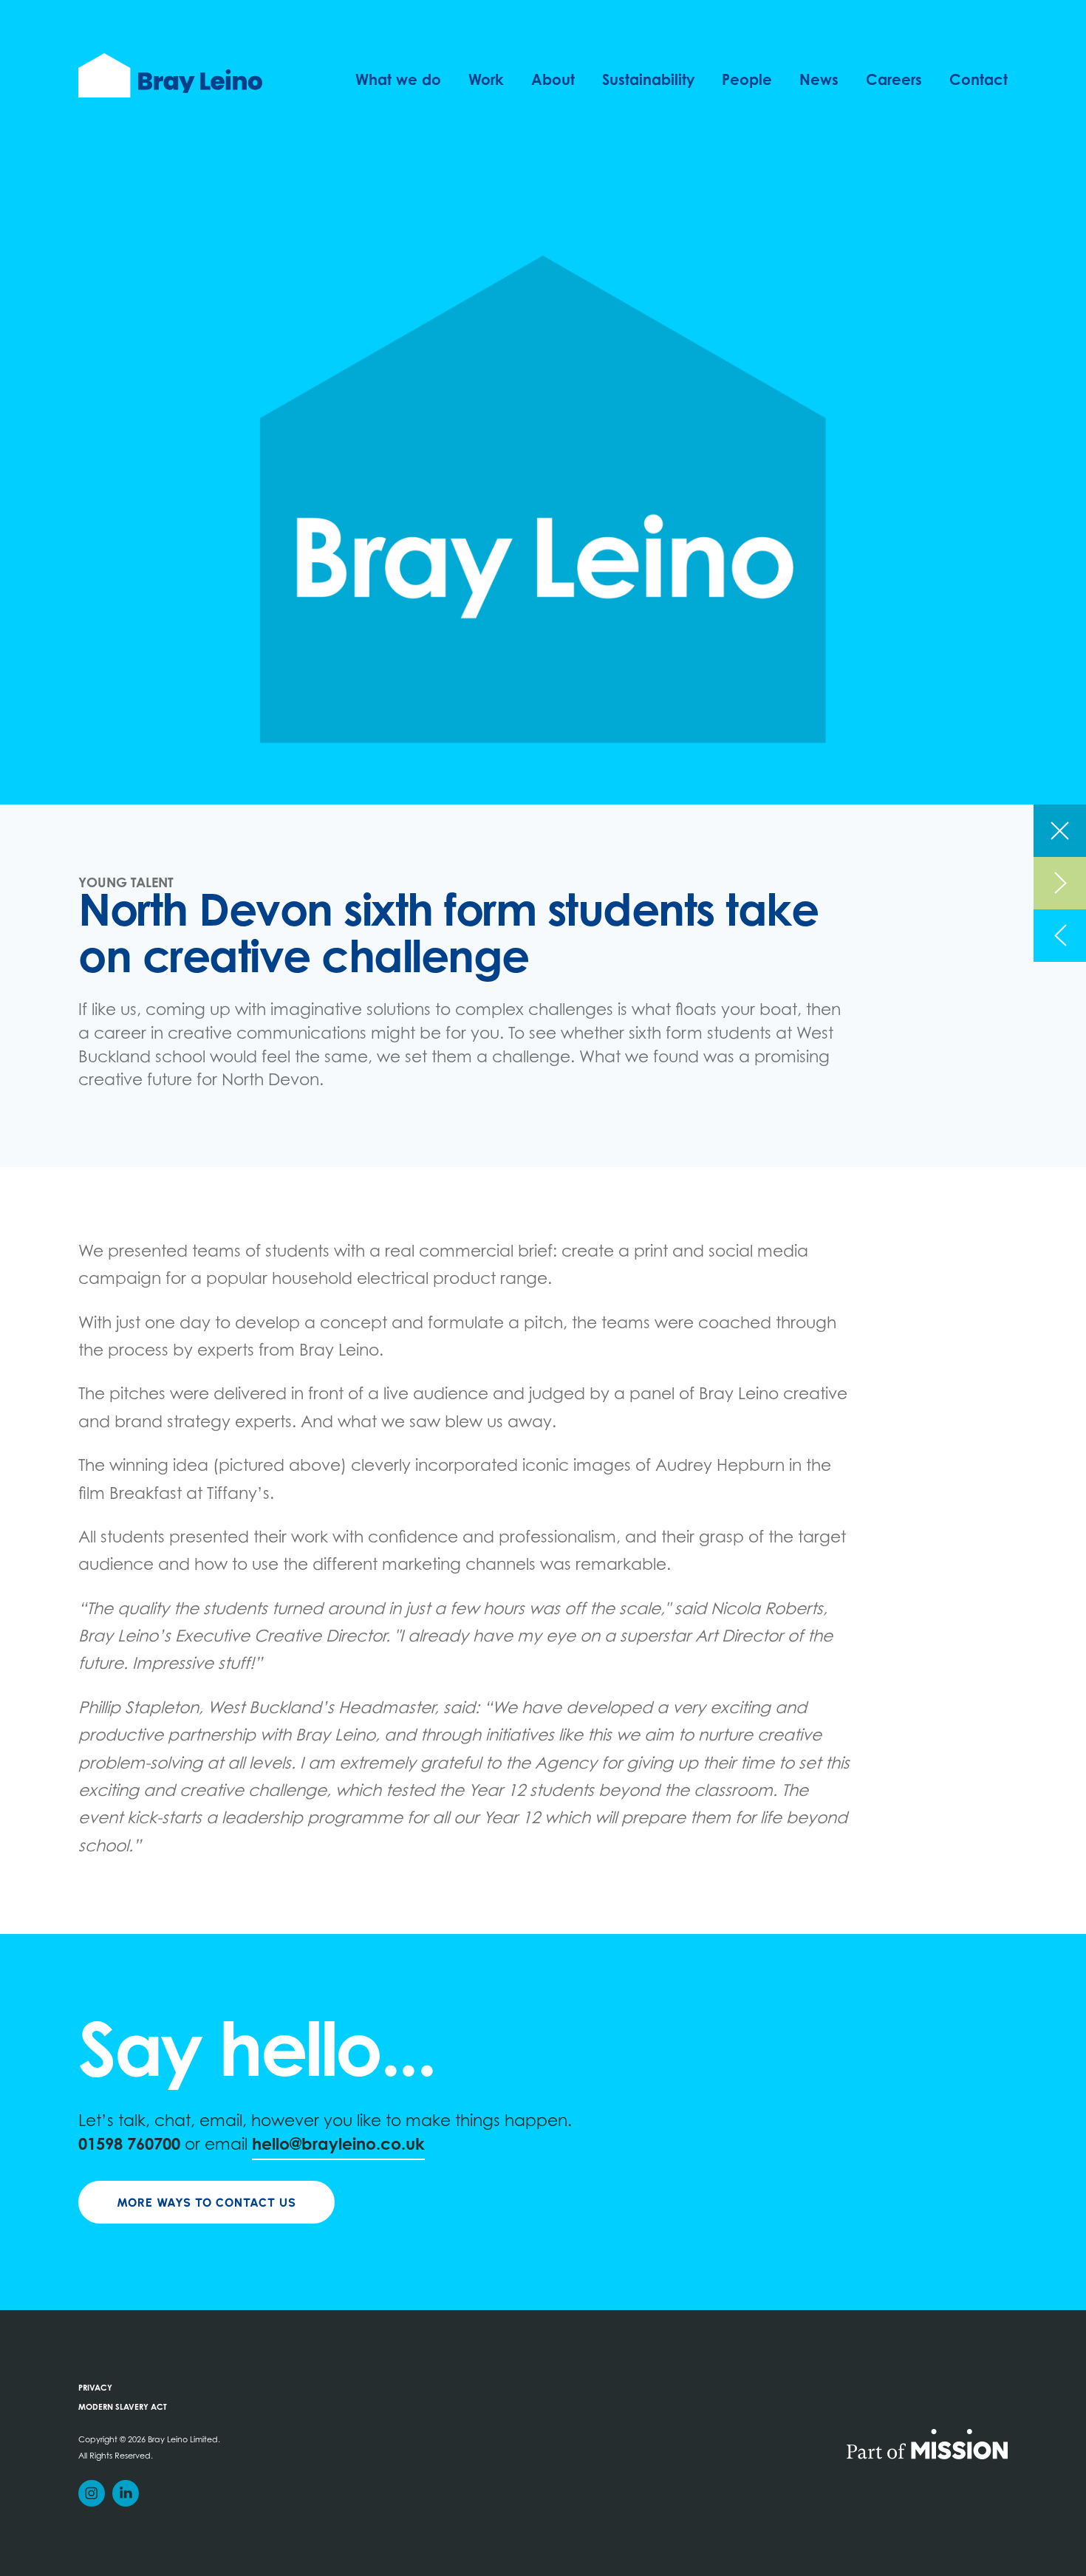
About (553, 81)
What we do (398, 81)
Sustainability (649, 81)
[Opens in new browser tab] (927, 2443)
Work (486, 81)
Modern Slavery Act (123, 2408)
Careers (894, 81)
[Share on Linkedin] (126, 2493)
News (819, 81)
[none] (1060, 831)
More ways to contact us (206, 2203)
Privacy (95, 2389)
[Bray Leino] (170, 75)
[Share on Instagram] (92, 2493)
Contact (978, 81)
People (747, 81)
